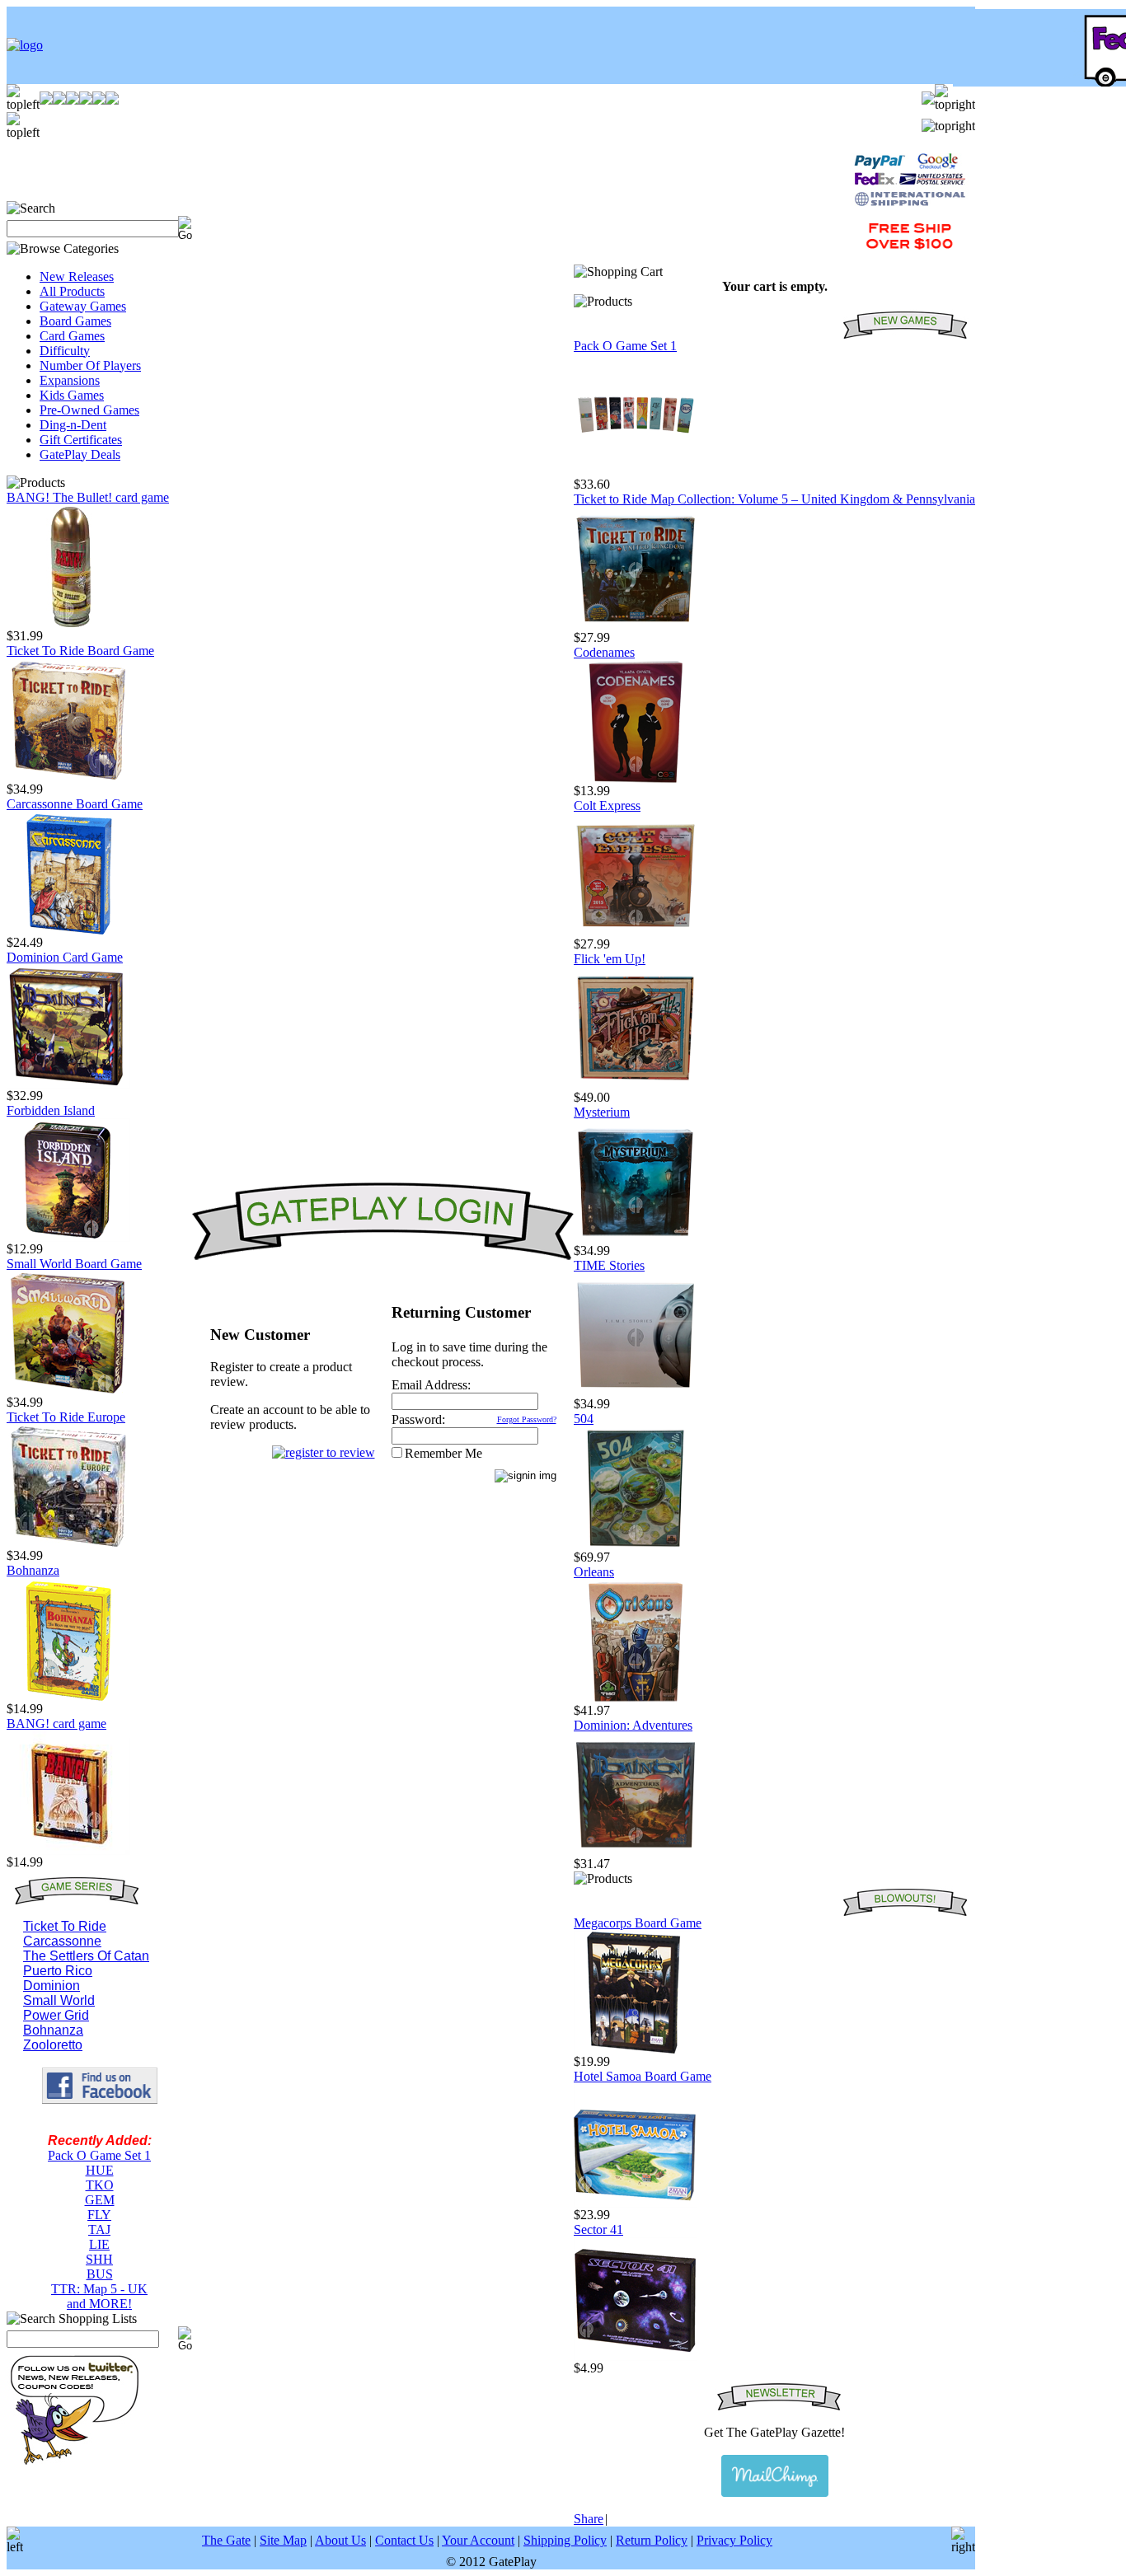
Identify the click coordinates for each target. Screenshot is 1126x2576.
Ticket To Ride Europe (66, 1417)
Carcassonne (62, 1941)
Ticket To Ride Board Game (80, 651)
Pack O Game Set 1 (99, 2155)
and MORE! (99, 2304)
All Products (72, 291)
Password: (418, 1419)
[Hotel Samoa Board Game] (636, 2203)
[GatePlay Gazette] (774, 2476)
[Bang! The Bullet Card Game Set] (68, 624)
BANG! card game (56, 1724)
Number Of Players (90, 365)
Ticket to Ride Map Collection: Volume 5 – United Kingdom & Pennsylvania (774, 499)
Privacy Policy (734, 2540)
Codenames (604, 652)
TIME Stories (609, 1265)
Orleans (594, 1572)
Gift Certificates (81, 440)
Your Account (478, 2540)
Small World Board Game (74, 1264)
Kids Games (72, 395)
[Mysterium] (636, 1239)
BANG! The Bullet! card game (88, 497)
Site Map (283, 2540)
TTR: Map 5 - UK (99, 2289)
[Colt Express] (636, 932)
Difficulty (65, 351)
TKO (100, 2185)
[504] (636, 1546)
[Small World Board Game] (68, 1391)
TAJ (99, 2229)
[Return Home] (25, 45)
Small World (59, 2000)
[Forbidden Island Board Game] (68, 1237)
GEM (100, 2200)
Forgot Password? (527, 1419)
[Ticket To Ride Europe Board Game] (68, 1544)
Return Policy (652, 2540)
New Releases (77, 276)
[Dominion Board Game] (68, 1084)
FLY (99, 2215)
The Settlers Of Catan (86, 1956)
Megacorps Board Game (638, 1923)
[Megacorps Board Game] (636, 2050)
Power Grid (56, 2015)
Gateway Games (83, 306)
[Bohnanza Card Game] (68, 1697)
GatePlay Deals (80, 454)
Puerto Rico (58, 1971)
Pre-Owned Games (89, 410)
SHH (99, 2259)
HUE (100, 2170)
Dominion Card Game (65, 957)
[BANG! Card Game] (68, 1850)
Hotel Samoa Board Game (643, 2076)
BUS (100, 2274)
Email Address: (431, 1385)
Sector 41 (598, 2229)
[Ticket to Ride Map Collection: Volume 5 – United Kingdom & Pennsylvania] (636, 626)
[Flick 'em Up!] (636, 1086)
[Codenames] (636, 779)
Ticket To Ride (65, 1926)
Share (589, 2519)
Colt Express (607, 806)
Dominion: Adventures (633, 1725)
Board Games (75, 321)
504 (584, 1419)
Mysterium (602, 1112)
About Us (340, 2540)
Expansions (70, 380)
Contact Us (404, 2540)
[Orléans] (636, 1699)
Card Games (72, 336)
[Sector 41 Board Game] (636, 2356)
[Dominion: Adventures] (636, 1852)
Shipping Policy (565, 2540)
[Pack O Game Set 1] (636, 473)
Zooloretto (53, 2045)
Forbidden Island (51, 1110)
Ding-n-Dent (73, 425)
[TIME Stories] (636, 1392)
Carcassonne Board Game (75, 804)
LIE (99, 2244)
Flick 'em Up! (610, 959)
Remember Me (443, 1453)
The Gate (226, 2540)
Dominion (52, 1986)
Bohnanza (33, 1570)
